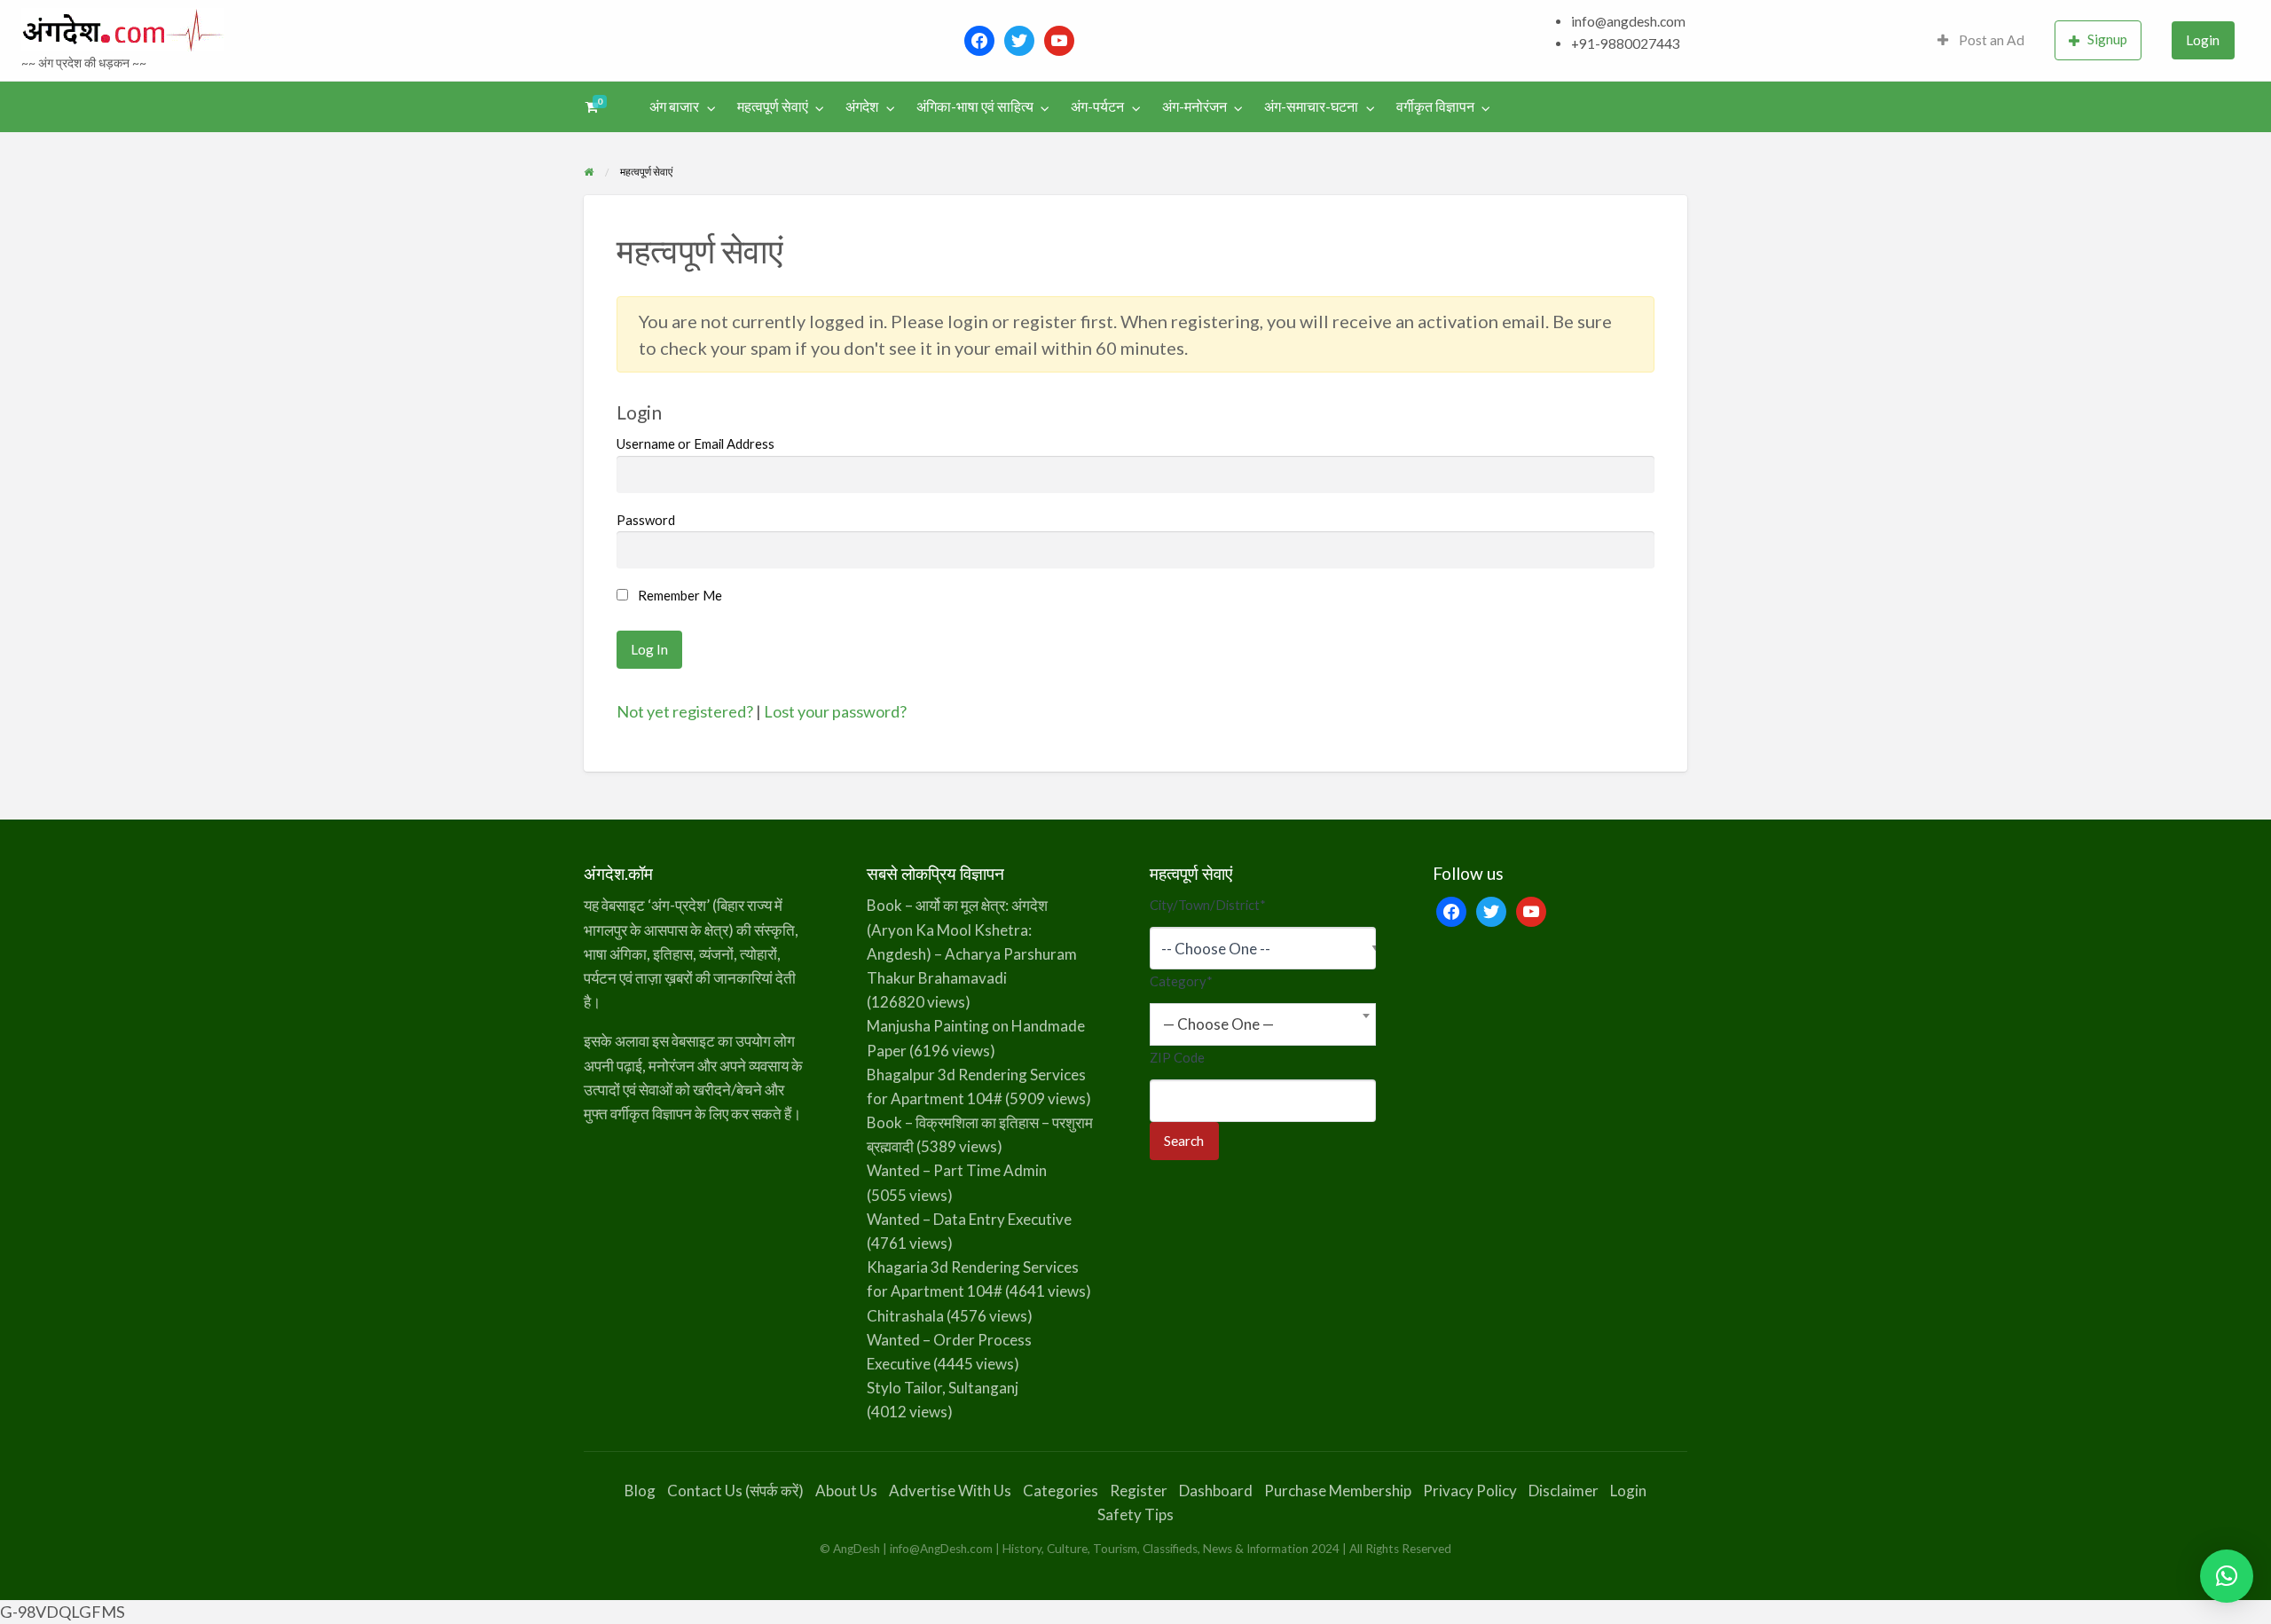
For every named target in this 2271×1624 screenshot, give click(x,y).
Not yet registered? (685, 711)
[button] (2227, 1576)
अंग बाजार (674, 106)
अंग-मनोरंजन (1194, 106)
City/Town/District (1208, 905)
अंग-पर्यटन (1097, 106)
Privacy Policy (1470, 1491)
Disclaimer (1564, 1491)
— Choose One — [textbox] (1218, 1024)
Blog (640, 1491)
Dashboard (1216, 1491)
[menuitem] (1981, 40)
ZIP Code (1177, 1057)
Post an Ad (1990, 40)
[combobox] (1263, 1024)
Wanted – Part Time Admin (957, 1170)
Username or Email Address (695, 443)
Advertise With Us (950, 1491)
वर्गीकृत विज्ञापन (1435, 106)
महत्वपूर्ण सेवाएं (773, 106)
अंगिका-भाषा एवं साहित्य (975, 106)
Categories (1061, 1491)
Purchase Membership (1338, 1491)
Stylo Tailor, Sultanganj (943, 1388)
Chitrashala (905, 1316)
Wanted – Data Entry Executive (969, 1219)
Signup (2107, 39)
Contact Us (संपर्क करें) (735, 1491)
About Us (846, 1491)
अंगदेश (862, 106)
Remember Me (679, 595)
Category (1181, 981)
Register (1139, 1491)
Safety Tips (1135, 1514)
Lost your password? (835, 711)
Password (646, 520)
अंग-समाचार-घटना (1311, 106)
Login (2203, 40)
